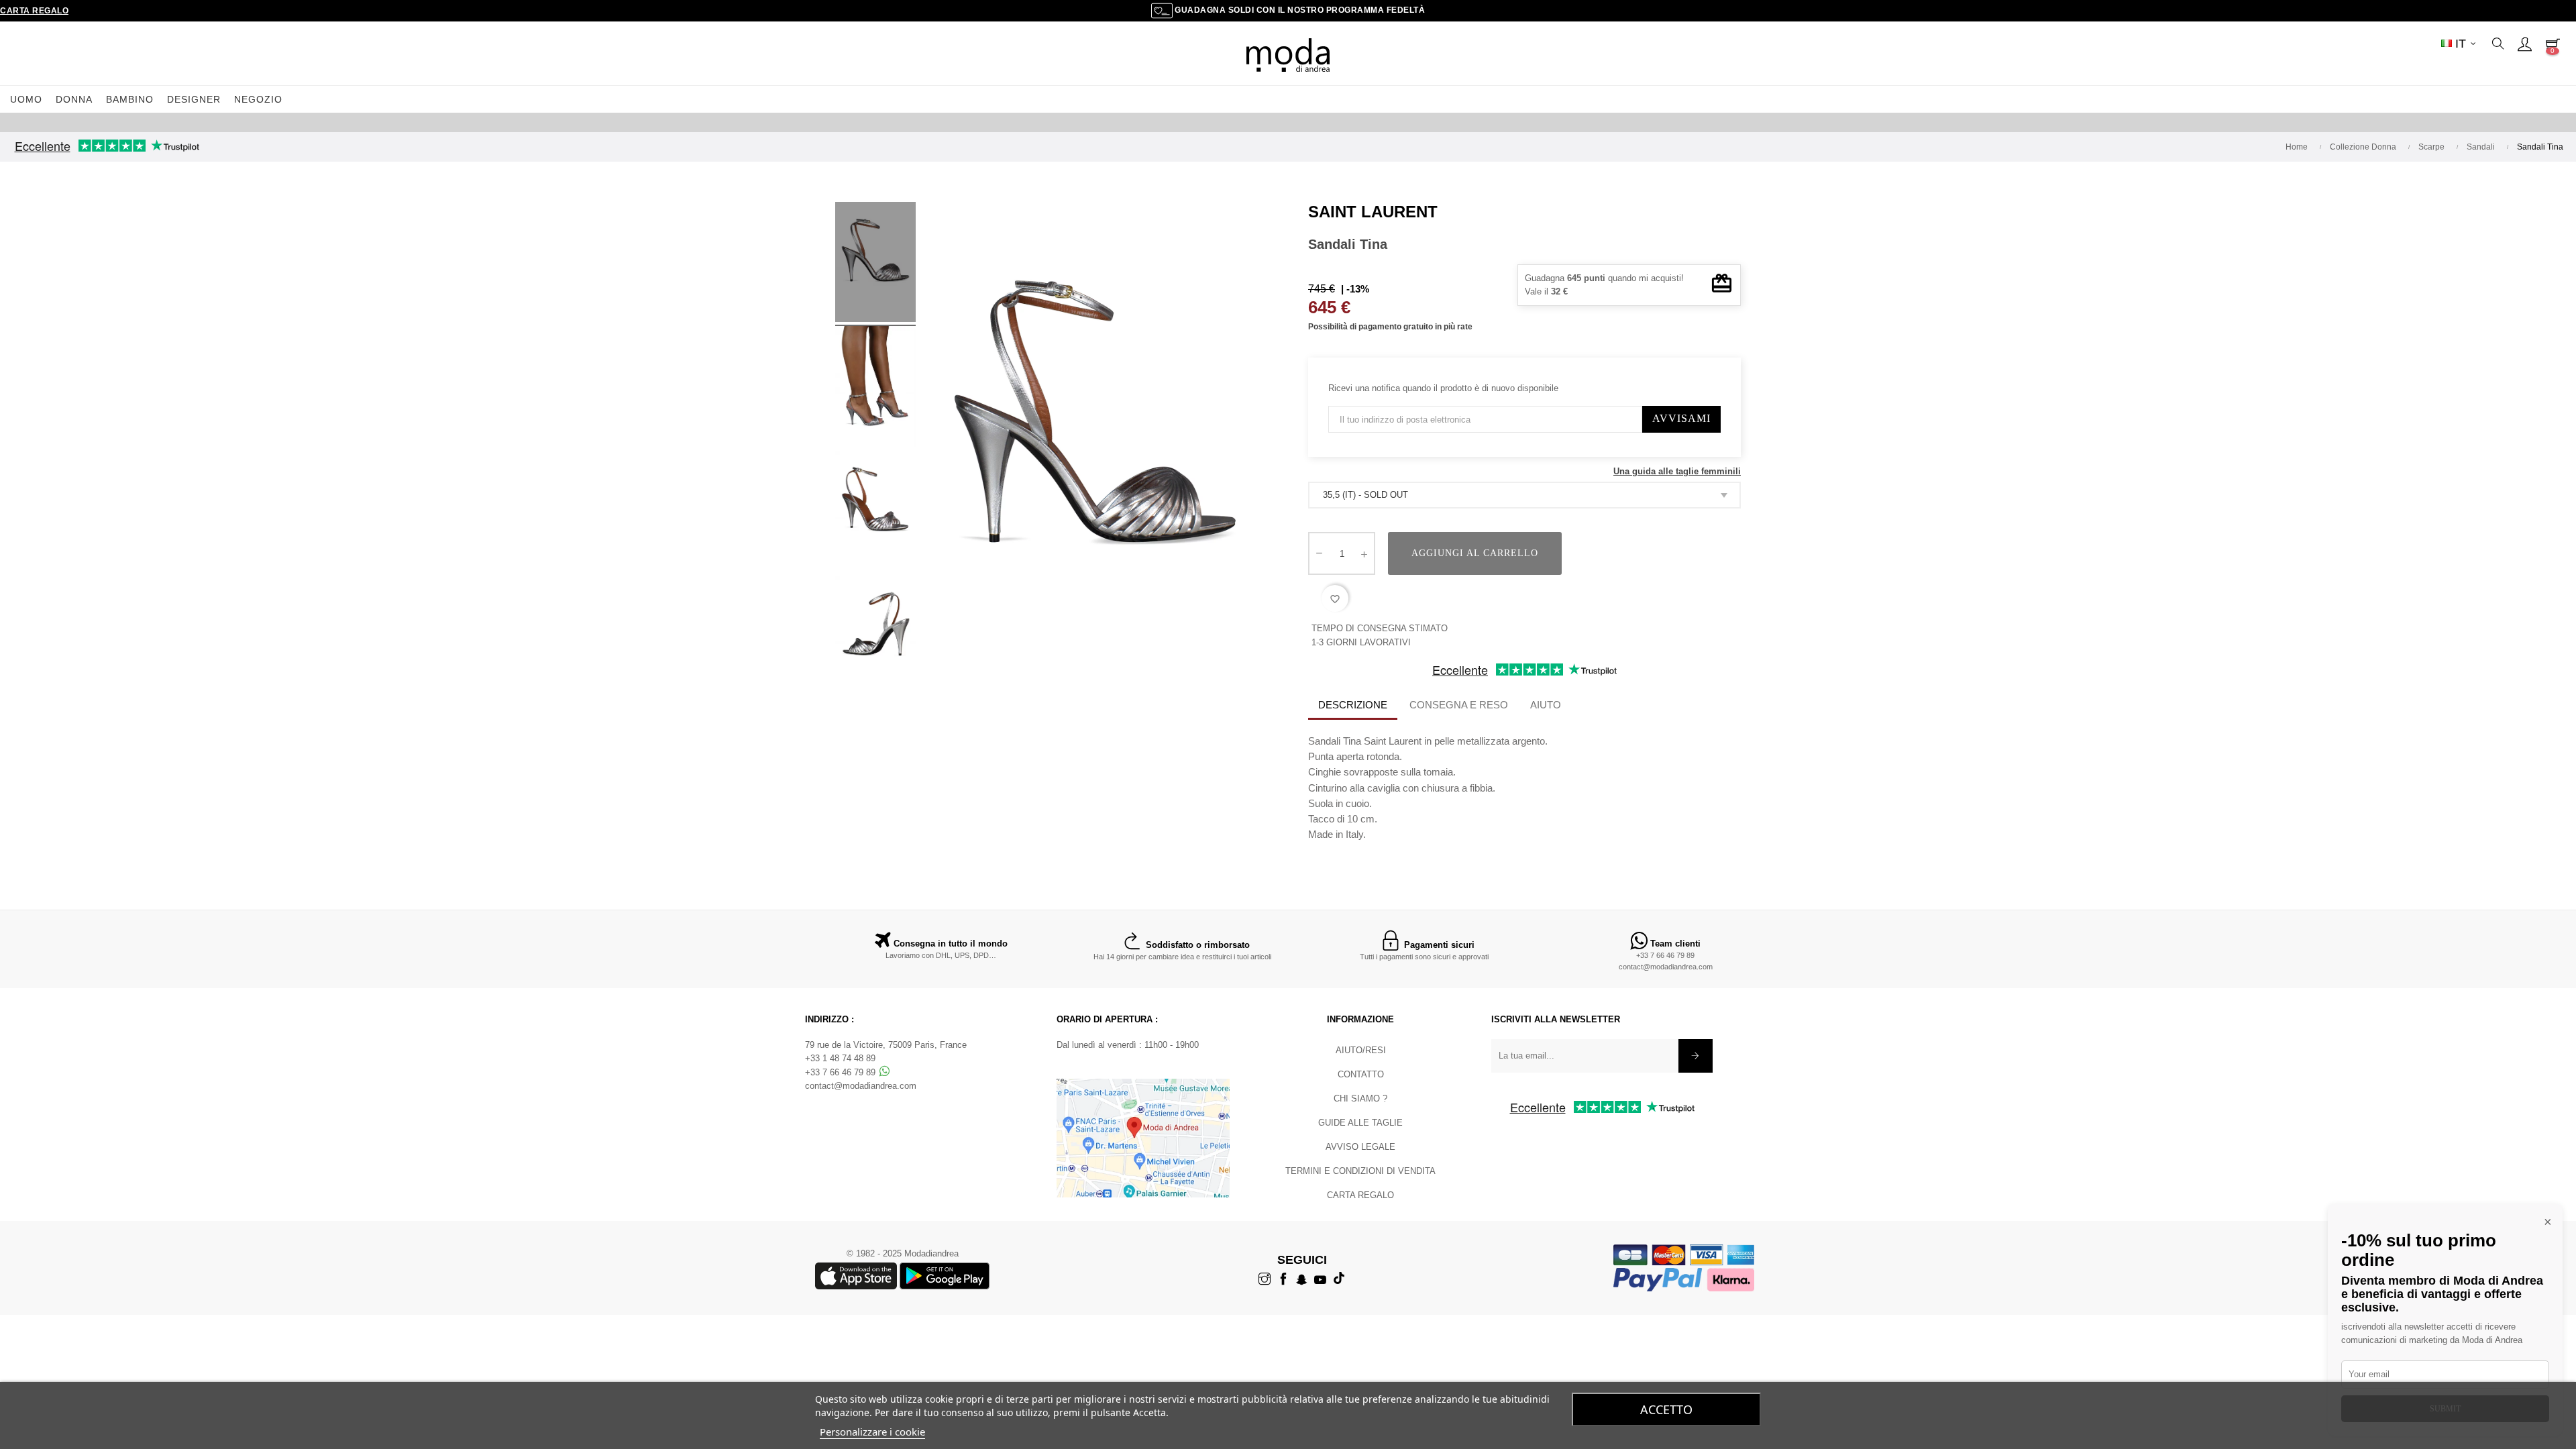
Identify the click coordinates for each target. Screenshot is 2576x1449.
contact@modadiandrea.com (1666, 967)
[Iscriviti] (1696, 1056)
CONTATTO (1361, 1074)
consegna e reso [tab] (1459, 705)
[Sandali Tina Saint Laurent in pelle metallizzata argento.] (875, 264)
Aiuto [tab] (1546, 705)
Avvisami (1681, 418)
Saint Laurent (1373, 212)
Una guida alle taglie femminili (1677, 471)
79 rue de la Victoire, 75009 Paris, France (886, 1045)
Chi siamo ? (1360, 1098)
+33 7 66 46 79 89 (1665, 955)
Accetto (1666, 1409)
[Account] (2524, 44)
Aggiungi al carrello (1475, 553)
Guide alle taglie (1360, 1123)
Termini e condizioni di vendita (1360, 1171)
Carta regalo (34, 11)
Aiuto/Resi (1361, 1050)
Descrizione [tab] (1353, 705)
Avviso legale (1360, 1147)
